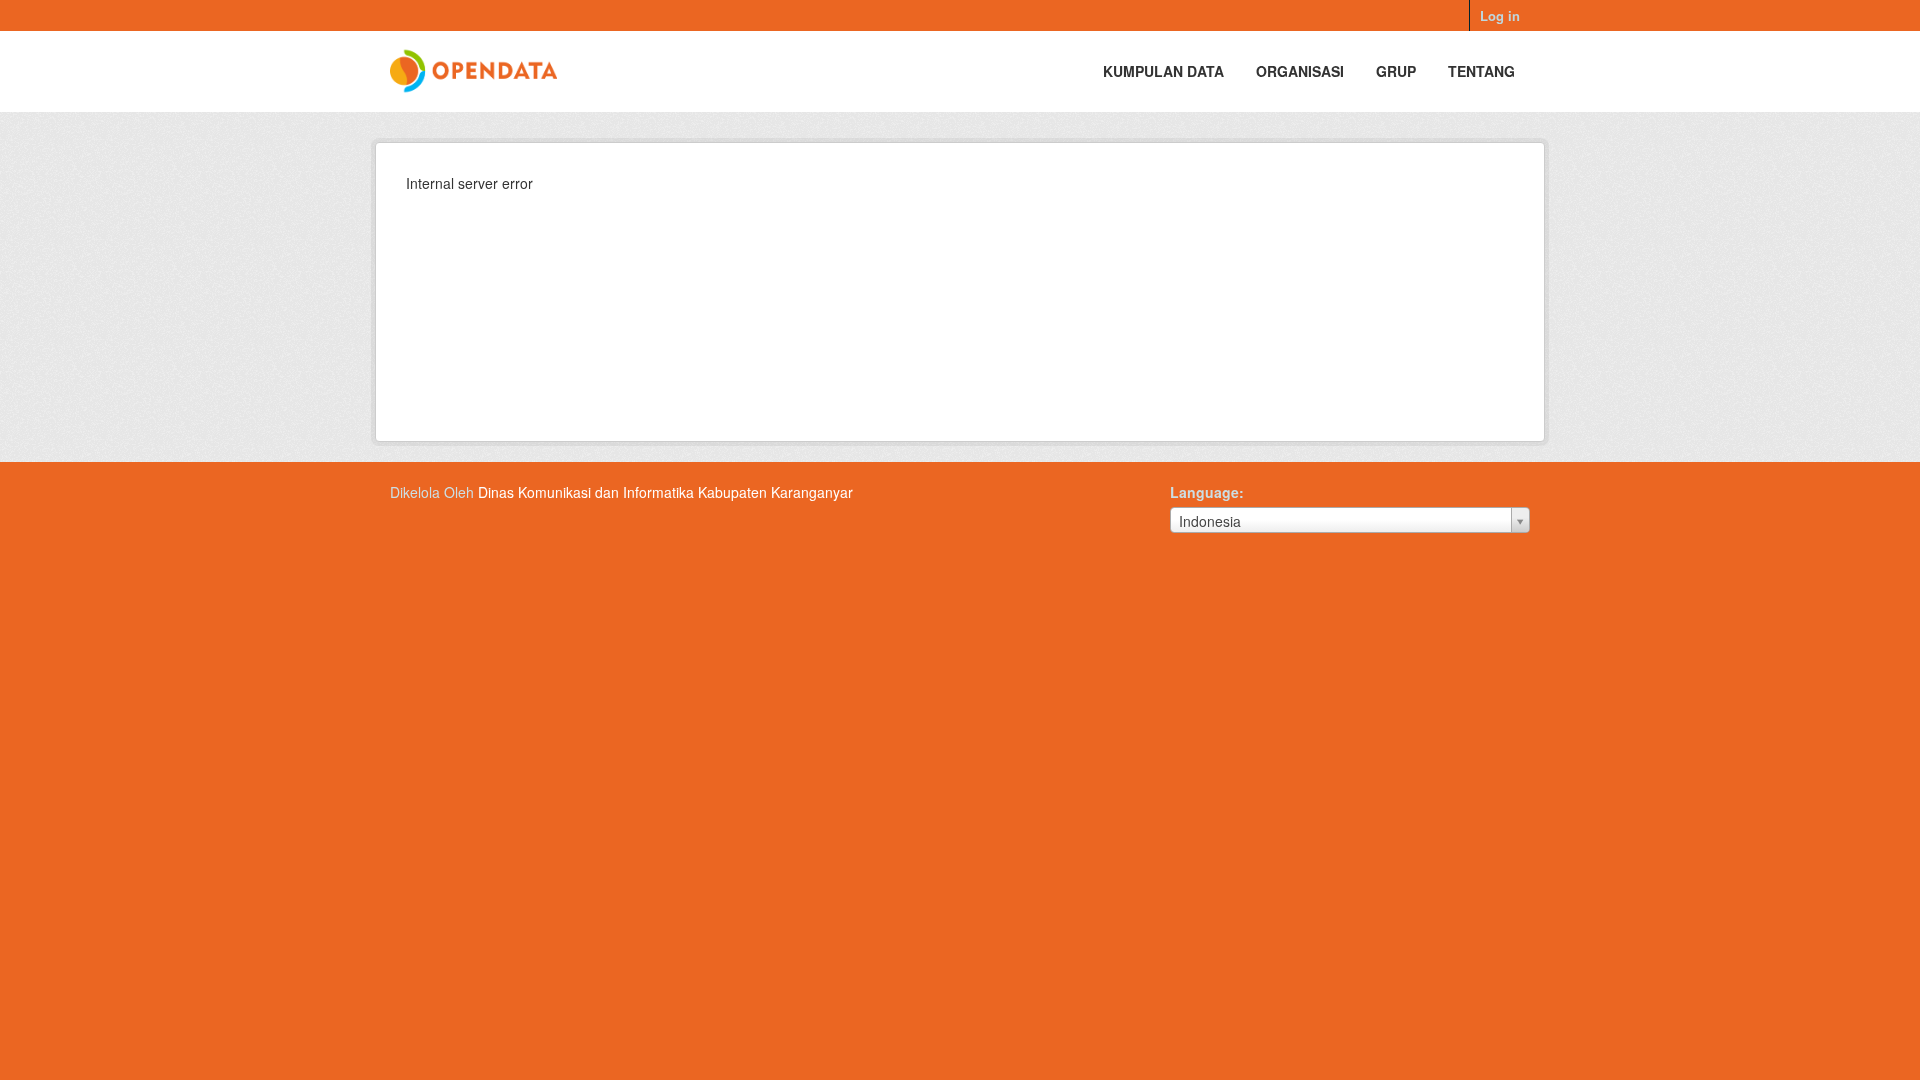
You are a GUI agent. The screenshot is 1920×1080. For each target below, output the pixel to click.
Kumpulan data (1163, 71)
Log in (1500, 15)
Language (1204, 492)
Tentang (1481, 71)
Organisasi (1300, 71)
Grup (1396, 71)
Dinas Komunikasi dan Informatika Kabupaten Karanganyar (665, 492)
